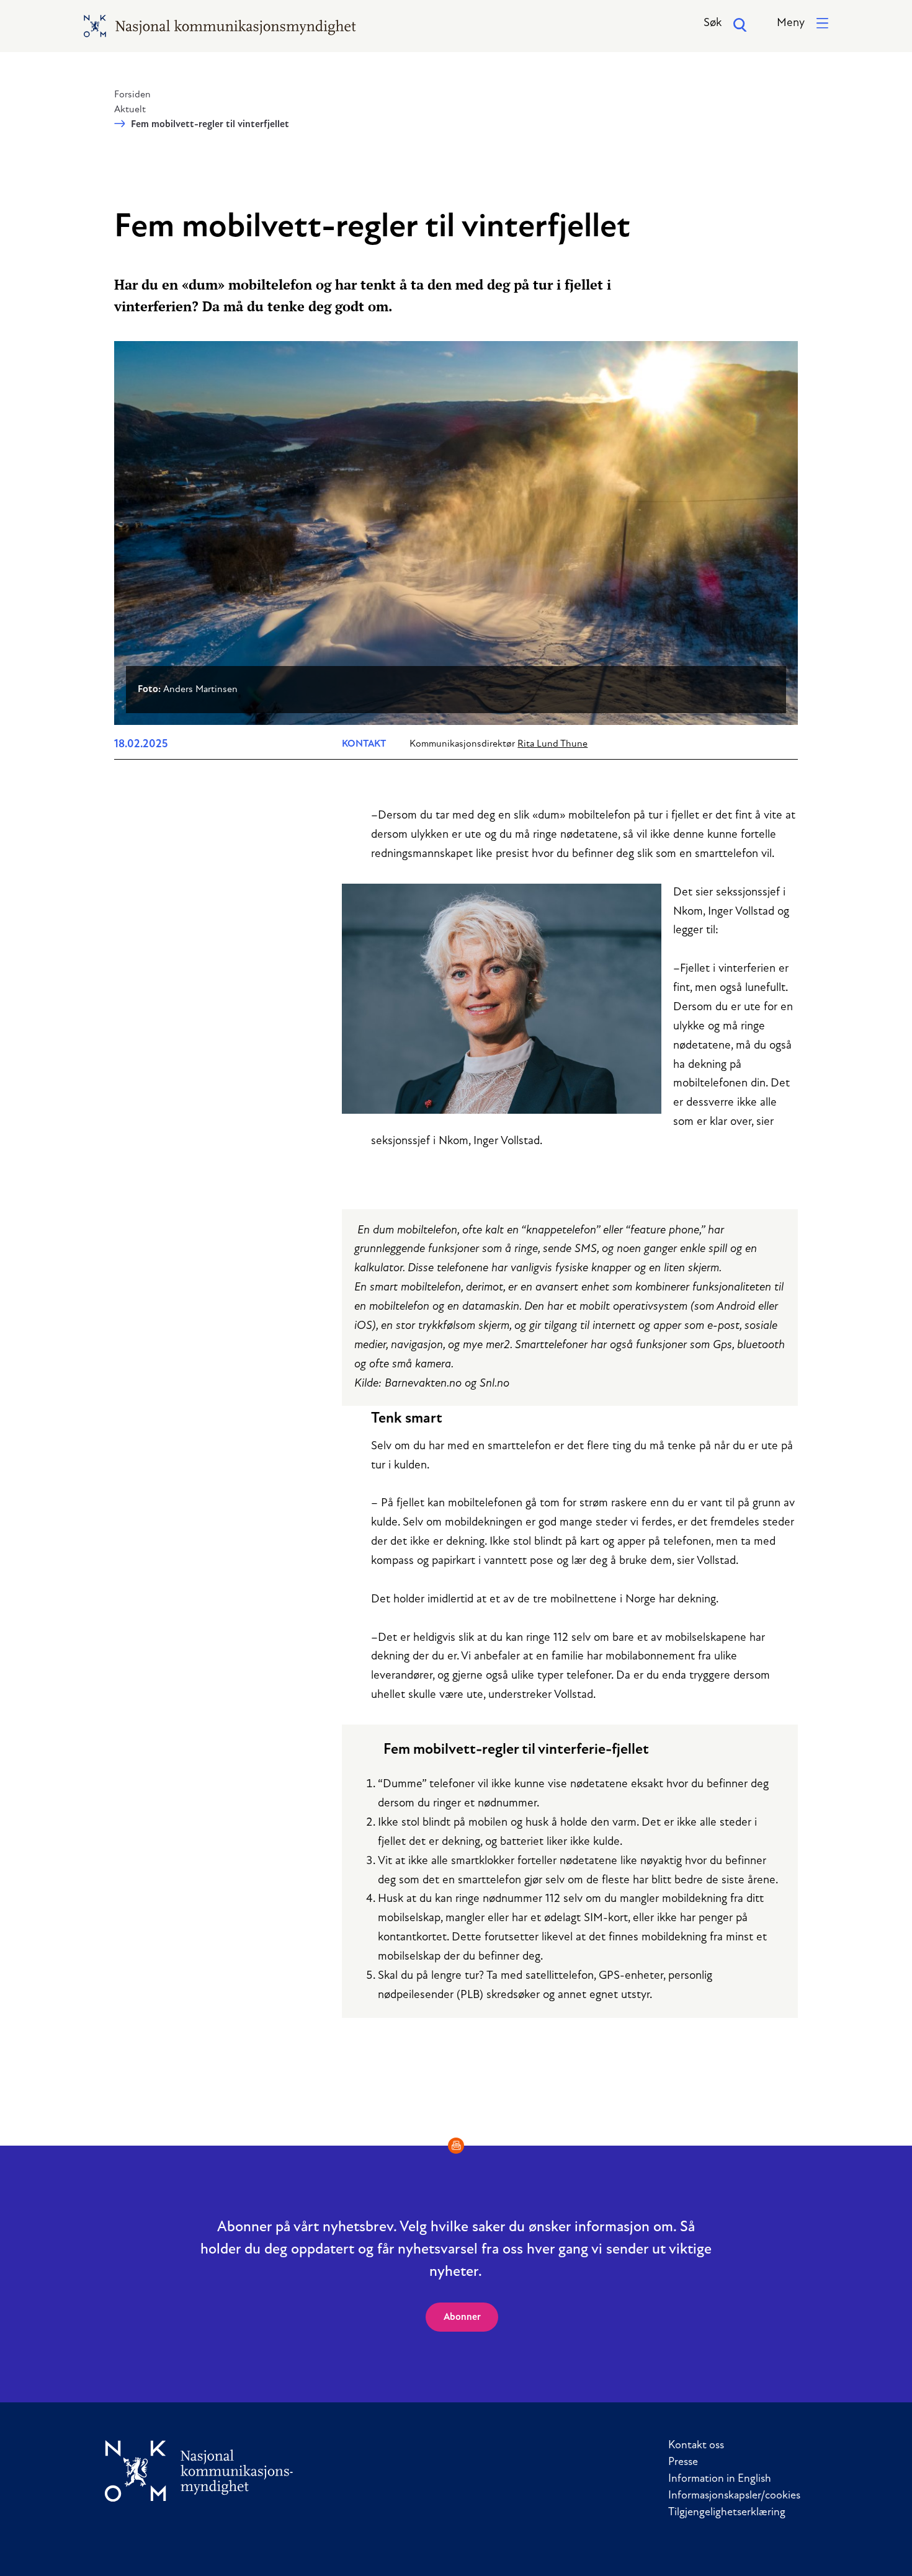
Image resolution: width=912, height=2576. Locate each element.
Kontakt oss (696, 2446)
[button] (802, 24)
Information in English (720, 2479)
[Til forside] (199, 2471)
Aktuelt (130, 110)
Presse (683, 2463)
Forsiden (132, 95)
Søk (713, 23)
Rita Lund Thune (552, 744)
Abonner (462, 2317)
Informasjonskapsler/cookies (734, 2496)
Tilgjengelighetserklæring (727, 2513)
